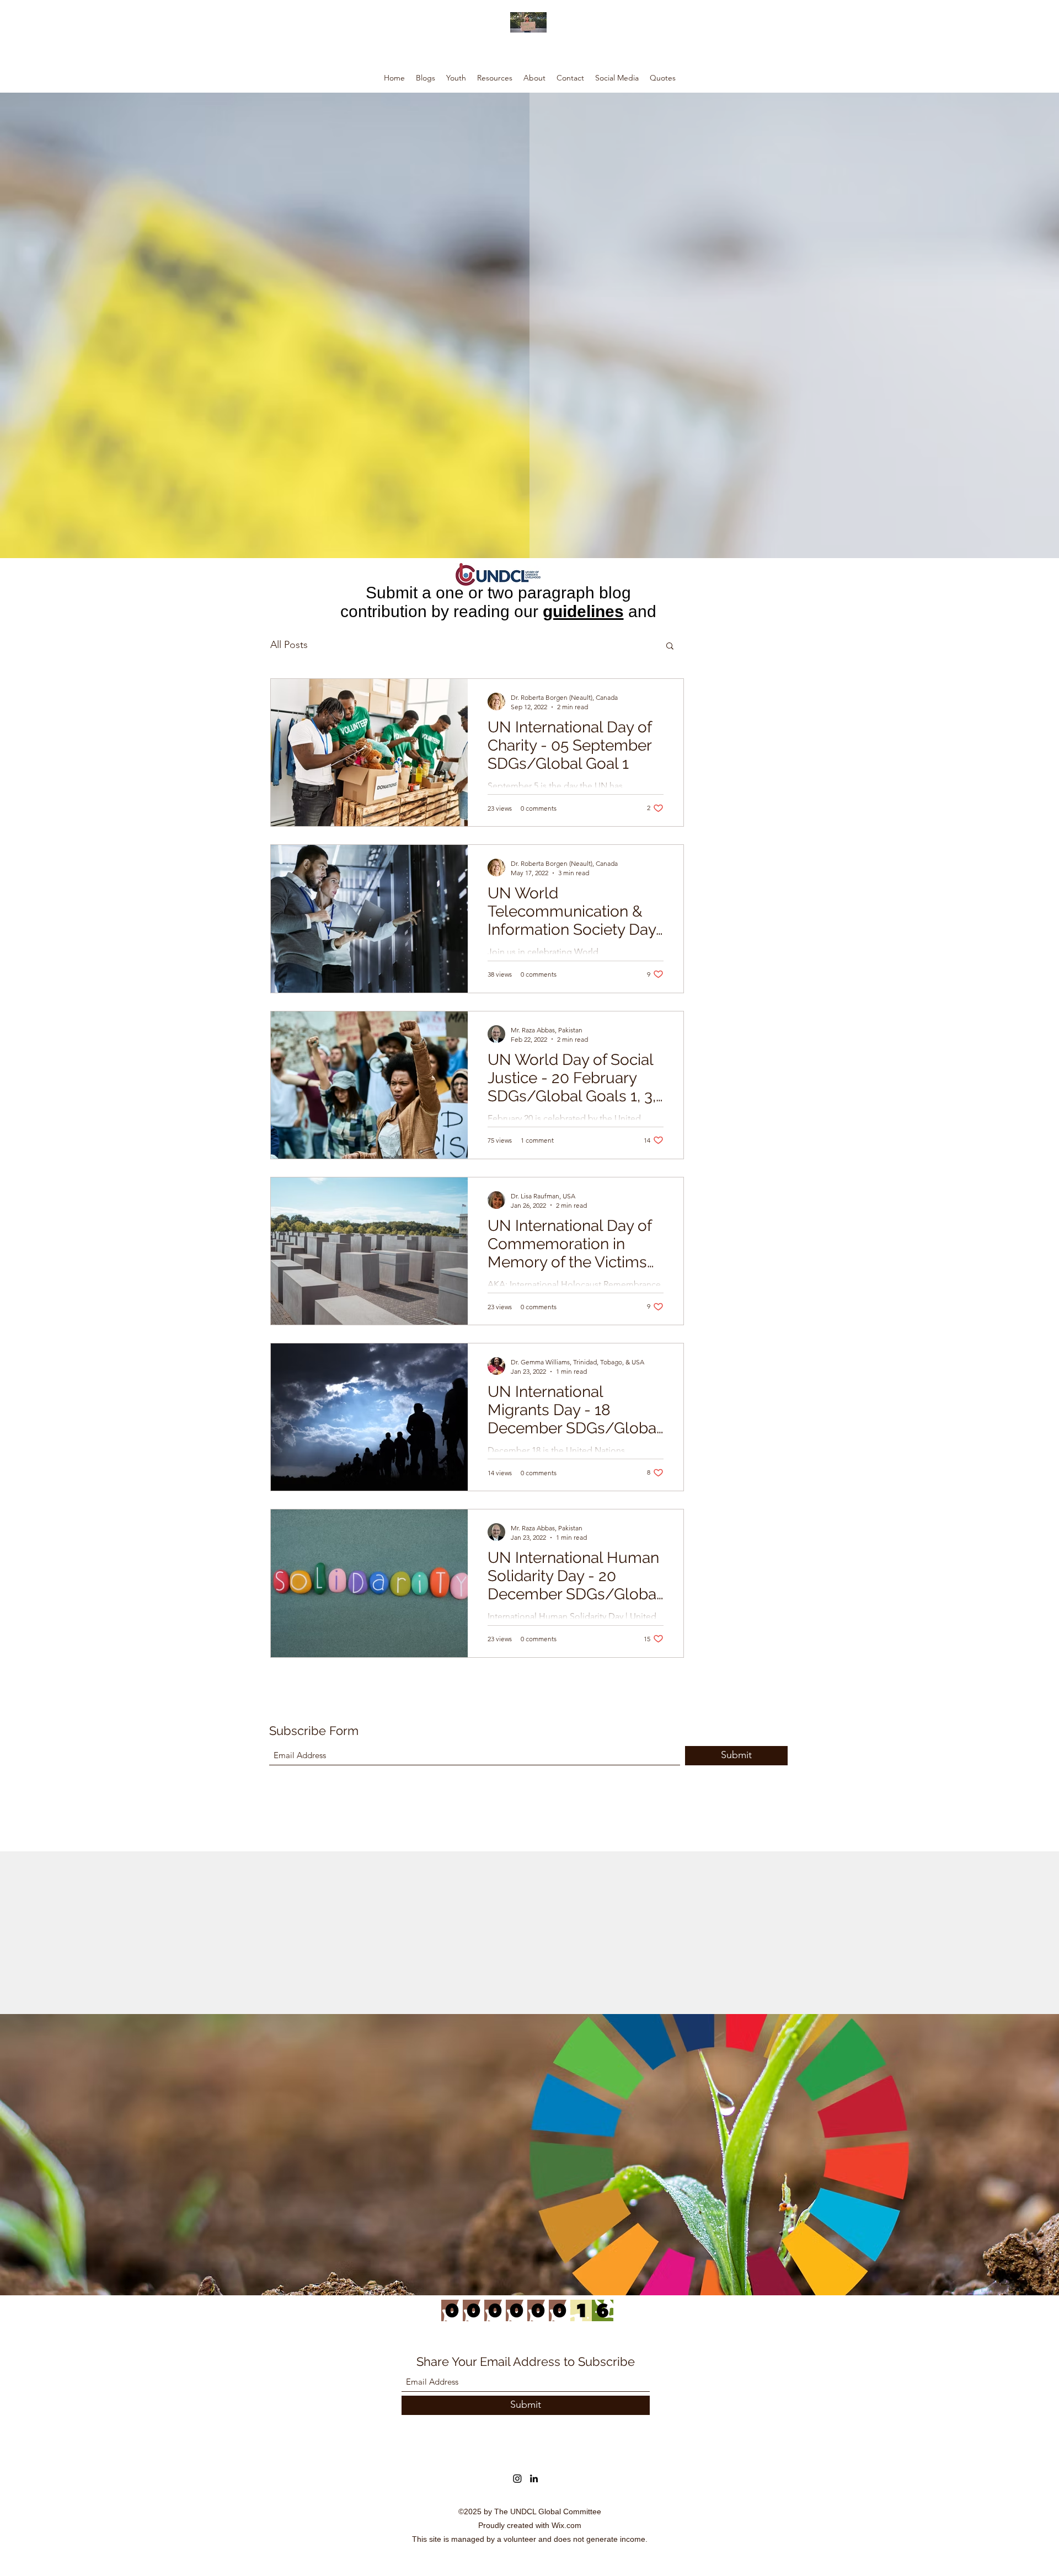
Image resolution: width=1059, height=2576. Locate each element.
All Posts (289, 645)
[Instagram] (517, 2478)
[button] (670, 647)
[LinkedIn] (534, 2478)
